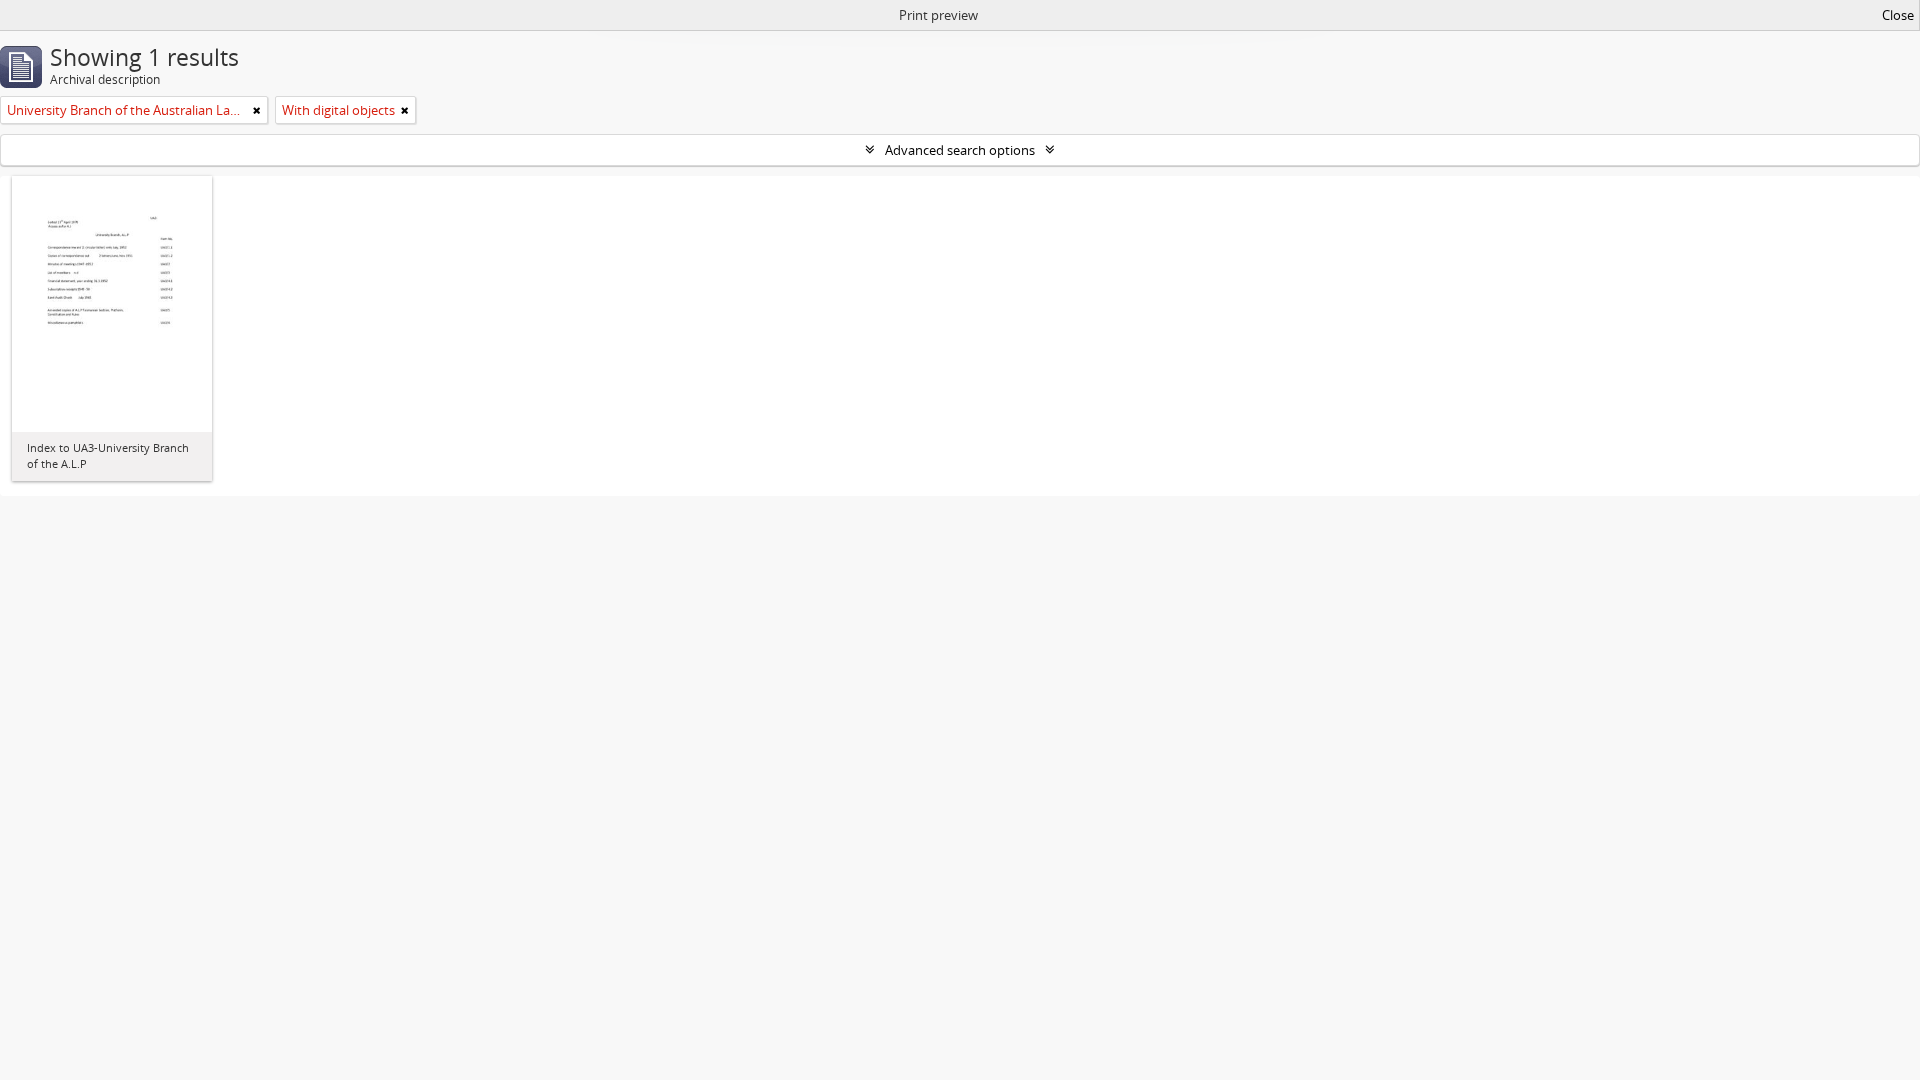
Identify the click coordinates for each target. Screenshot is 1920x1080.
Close (1898, 15)
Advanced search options (960, 150)
